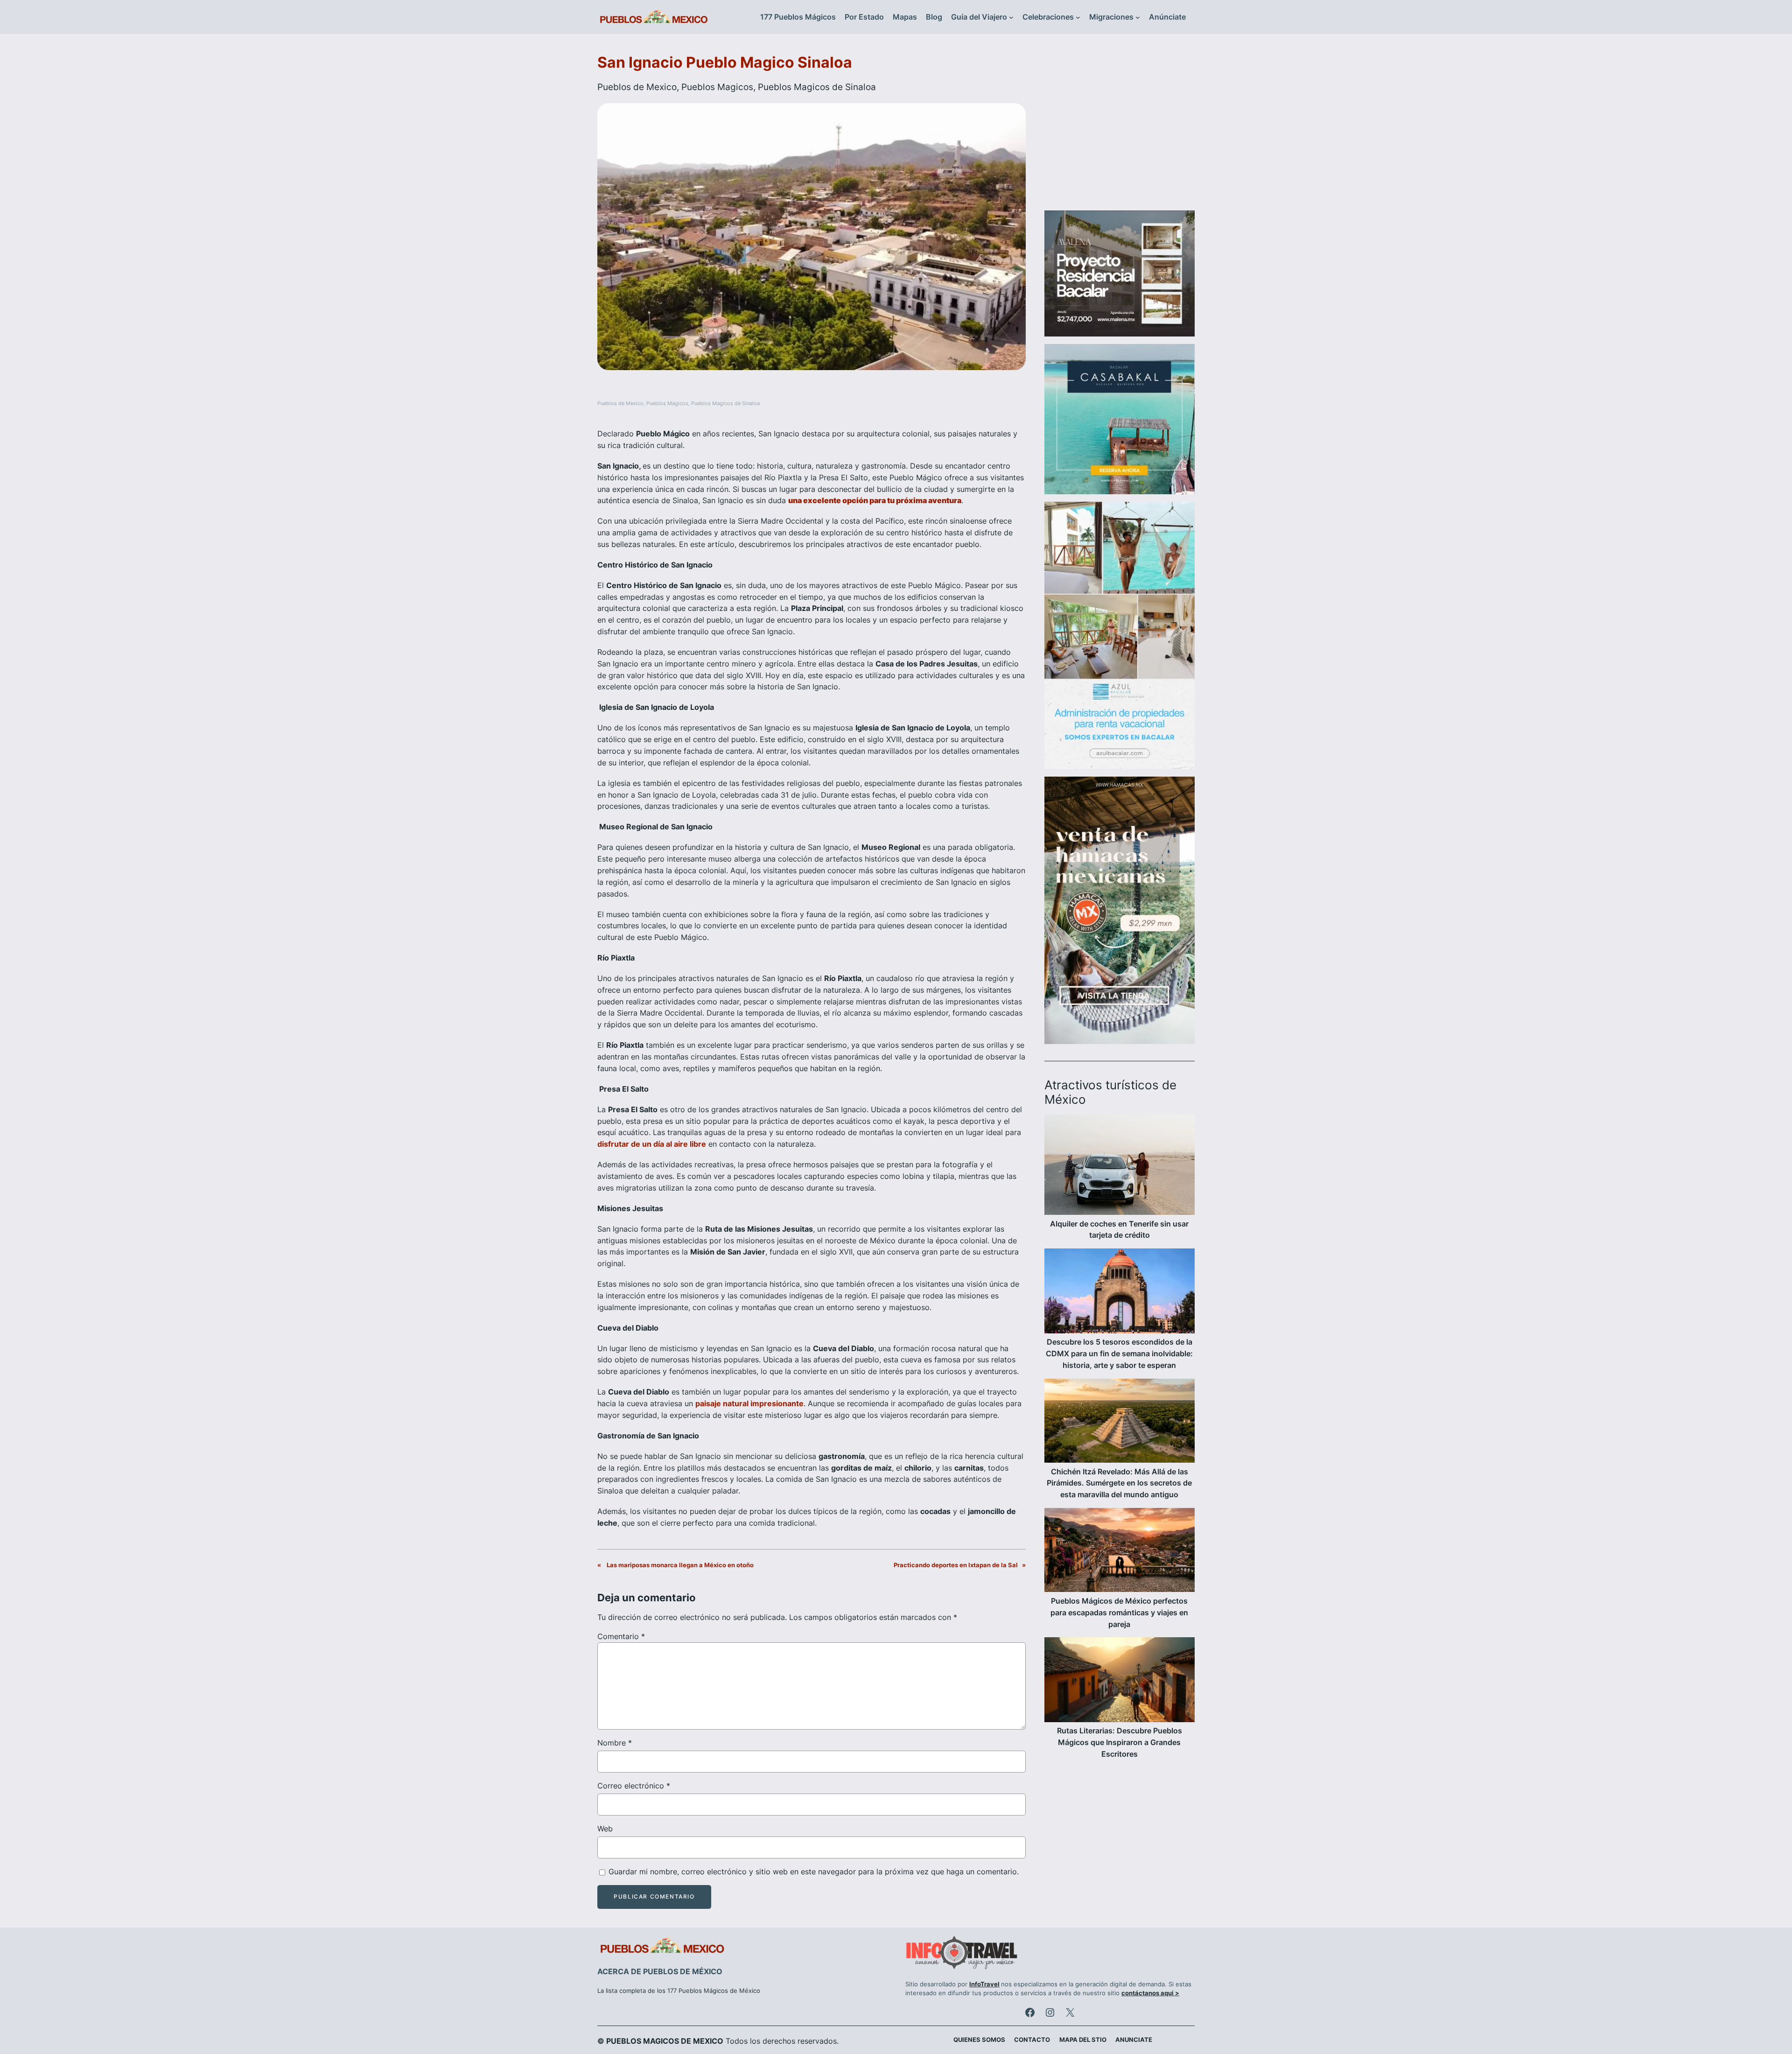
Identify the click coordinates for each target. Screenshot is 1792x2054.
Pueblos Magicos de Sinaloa (817, 87)
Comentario (621, 1636)
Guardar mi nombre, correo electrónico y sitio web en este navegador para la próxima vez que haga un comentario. (814, 1872)
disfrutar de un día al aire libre (652, 1144)
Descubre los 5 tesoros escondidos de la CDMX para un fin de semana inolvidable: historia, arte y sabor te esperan (1119, 1353)
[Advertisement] (1120, 128)
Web (605, 1829)
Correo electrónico (634, 1786)
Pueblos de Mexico (637, 87)
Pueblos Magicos (717, 87)
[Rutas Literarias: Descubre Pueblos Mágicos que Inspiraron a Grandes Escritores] (1120, 1681)
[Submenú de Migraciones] (1138, 17)
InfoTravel (984, 1984)
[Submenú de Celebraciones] (1078, 17)
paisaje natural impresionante (749, 1403)
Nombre (615, 1743)
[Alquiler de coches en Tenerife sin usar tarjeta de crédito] (1120, 1166)
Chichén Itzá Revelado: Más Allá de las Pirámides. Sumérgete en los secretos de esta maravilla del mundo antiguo (1119, 1483)
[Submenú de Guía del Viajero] (1011, 17)
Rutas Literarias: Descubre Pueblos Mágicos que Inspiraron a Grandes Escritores (1120, 1742)
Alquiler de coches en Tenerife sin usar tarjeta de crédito (1119, 1230)
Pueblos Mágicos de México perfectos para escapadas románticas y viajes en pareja (1119, 1612)
